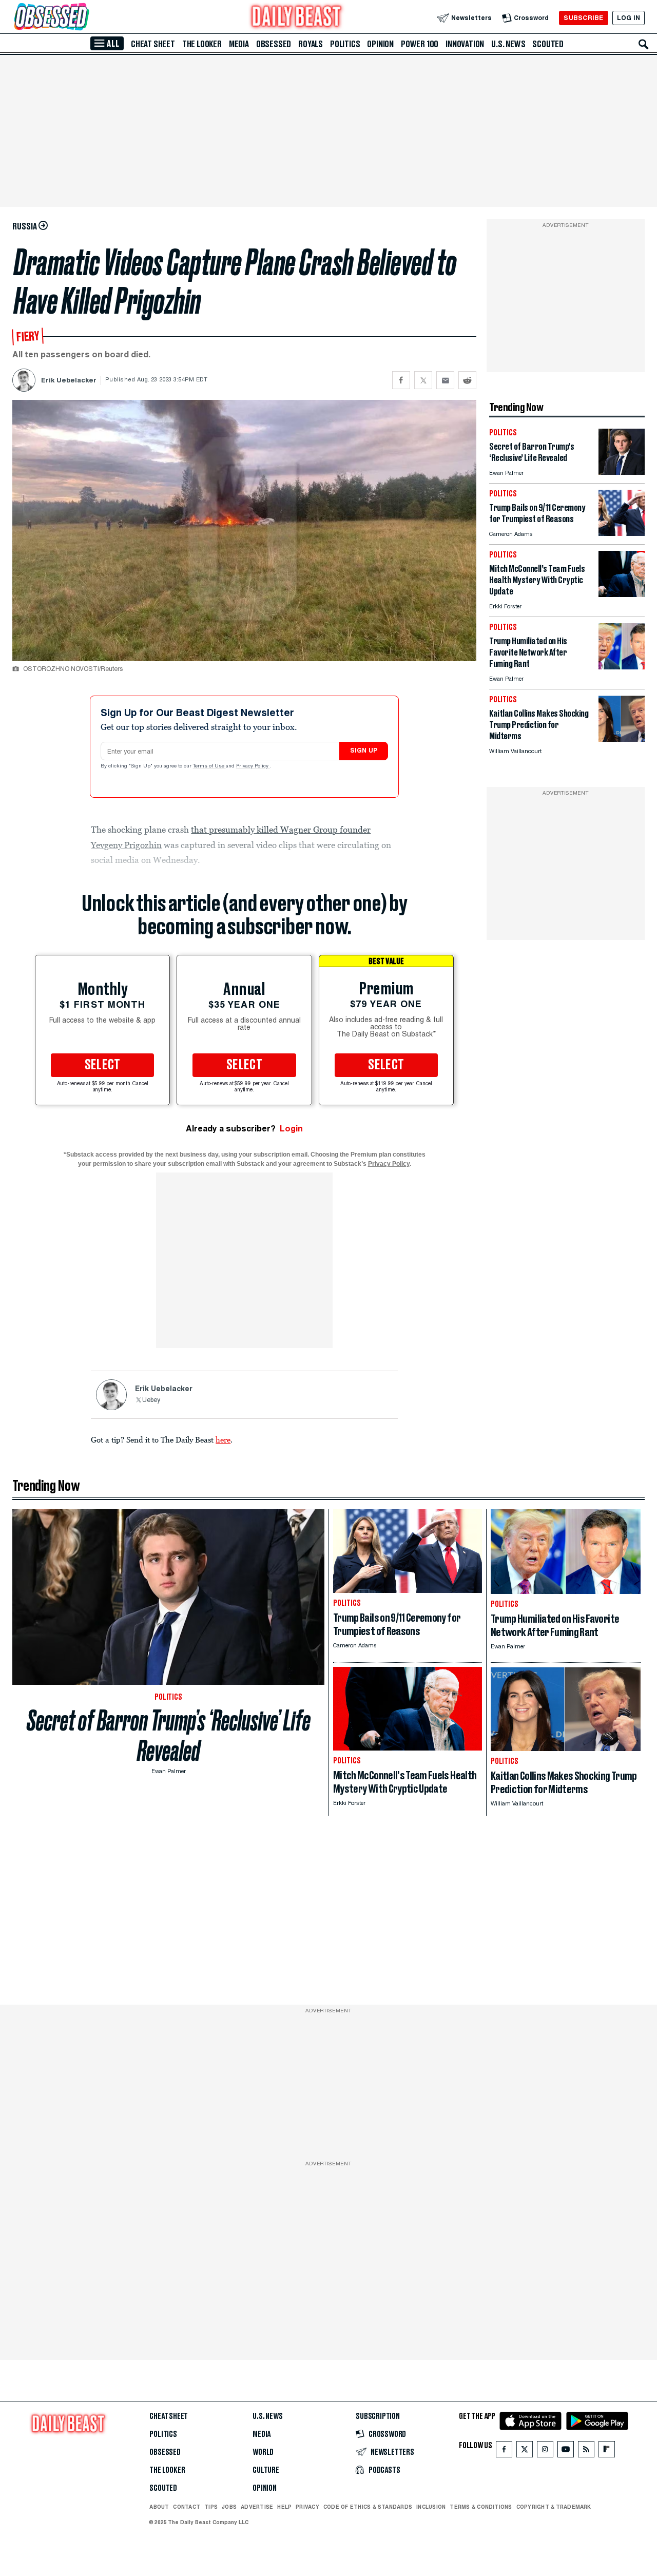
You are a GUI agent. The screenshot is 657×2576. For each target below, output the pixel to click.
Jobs (229, 2507)
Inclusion (431, 2507)
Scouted (548, 44)
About (159, 2507)
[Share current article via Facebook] (401, 380)
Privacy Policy (253, 766)
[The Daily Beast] (297, 18)
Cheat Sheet (153, 44)
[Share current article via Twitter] (423, 380)
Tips (211, 2507)
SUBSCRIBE (583, 18)
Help (284, 2507)
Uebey (151, 1400)
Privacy (307, 2507)
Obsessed (274, 44)
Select (103, 1065)
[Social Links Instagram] (545, 2452)
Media (239, 44)
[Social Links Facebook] (504, 2452)
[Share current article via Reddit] (467, 380)
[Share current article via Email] (445, 380)
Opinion (380, 44)
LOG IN (629, 18)
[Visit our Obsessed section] (84, 18)
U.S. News (508, 44)
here (223, 1439)
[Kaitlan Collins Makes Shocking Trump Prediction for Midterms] (622, 739)
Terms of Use (209, 766)
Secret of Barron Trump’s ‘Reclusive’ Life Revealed (169, 1736)
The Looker (202, 44)
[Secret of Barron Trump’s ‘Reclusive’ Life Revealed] (622, 472)
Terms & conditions (481, 2507)
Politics (345, 44)
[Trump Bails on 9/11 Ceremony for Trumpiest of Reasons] (622, 533)
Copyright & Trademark (554, 2507)
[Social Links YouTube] (566, 2452)
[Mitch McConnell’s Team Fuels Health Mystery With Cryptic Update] (622, 594)
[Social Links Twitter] (525, 2452)
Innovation (465, 44)
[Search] (644, 44)
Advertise (257, 2507)
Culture (266, 2470)
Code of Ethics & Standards (368, 2507)
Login (291, 1129)
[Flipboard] (606, 2452)
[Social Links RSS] (586, 2452)
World (263, 2452)
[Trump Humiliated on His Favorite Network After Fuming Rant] (622, 667)
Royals (311, 44)
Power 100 (420, 44)
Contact (187, 2507)
